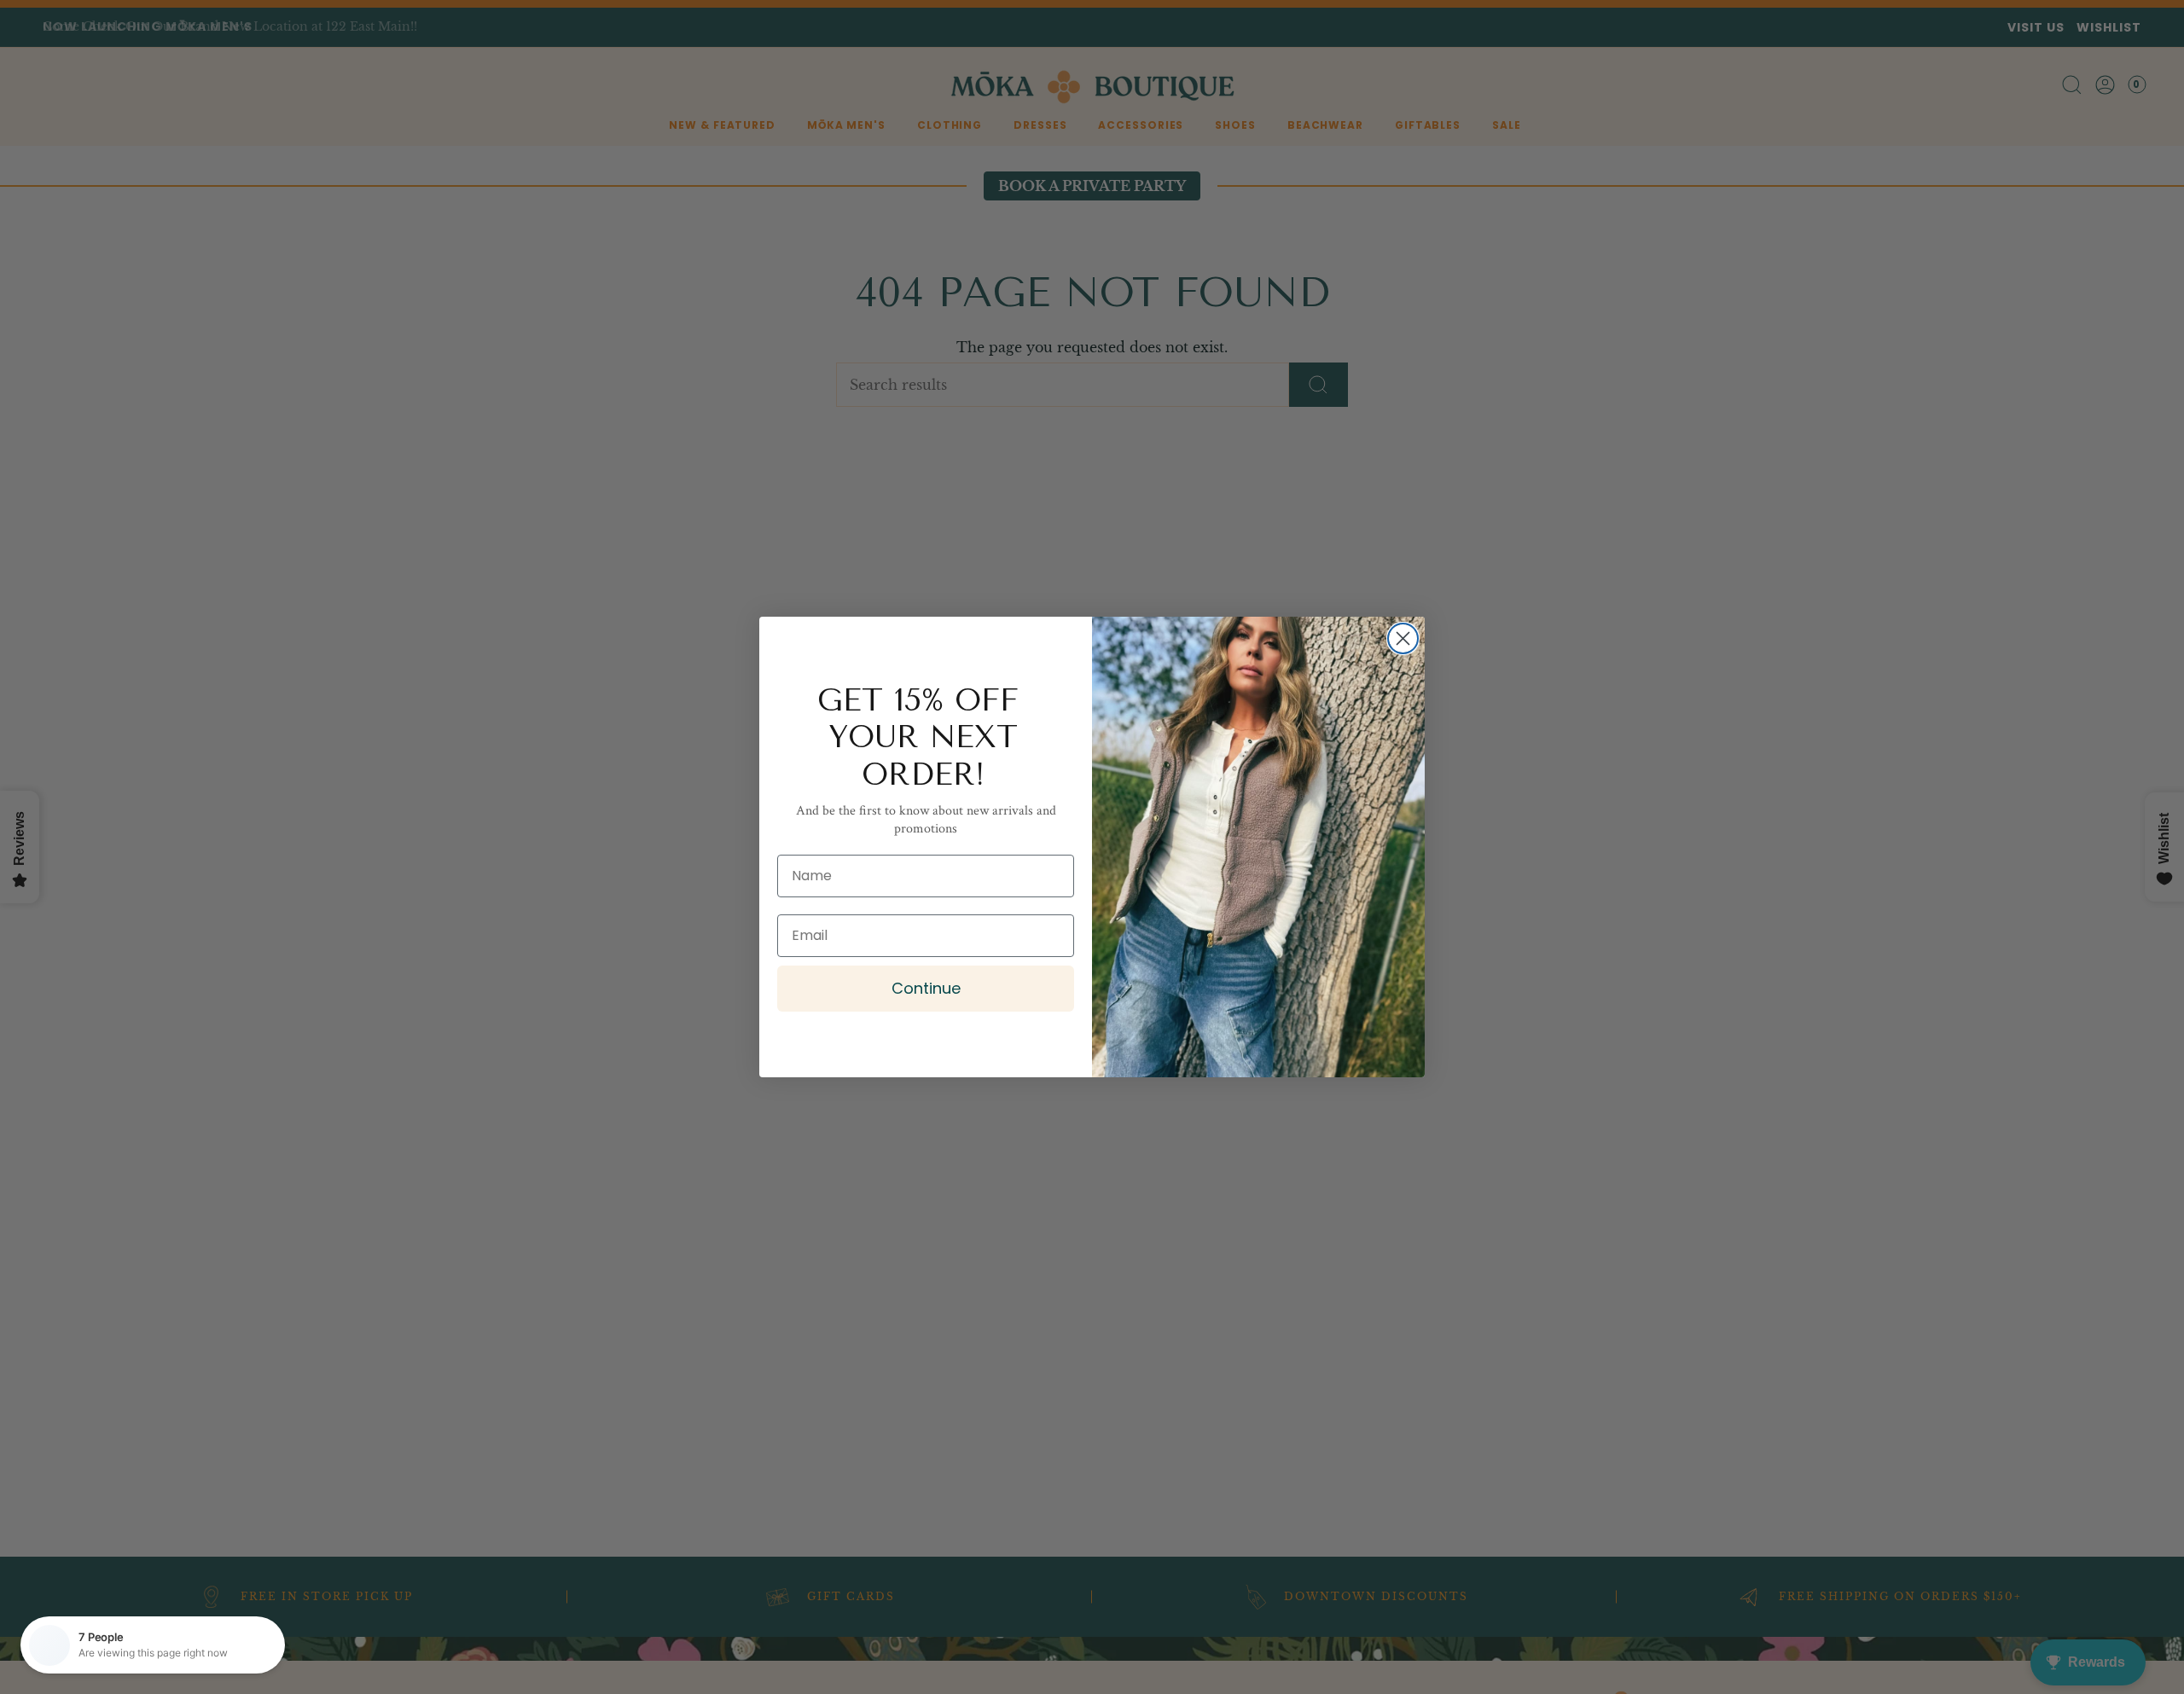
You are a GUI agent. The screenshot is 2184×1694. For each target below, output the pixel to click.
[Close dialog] (1403, 638)
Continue (926, 988)
